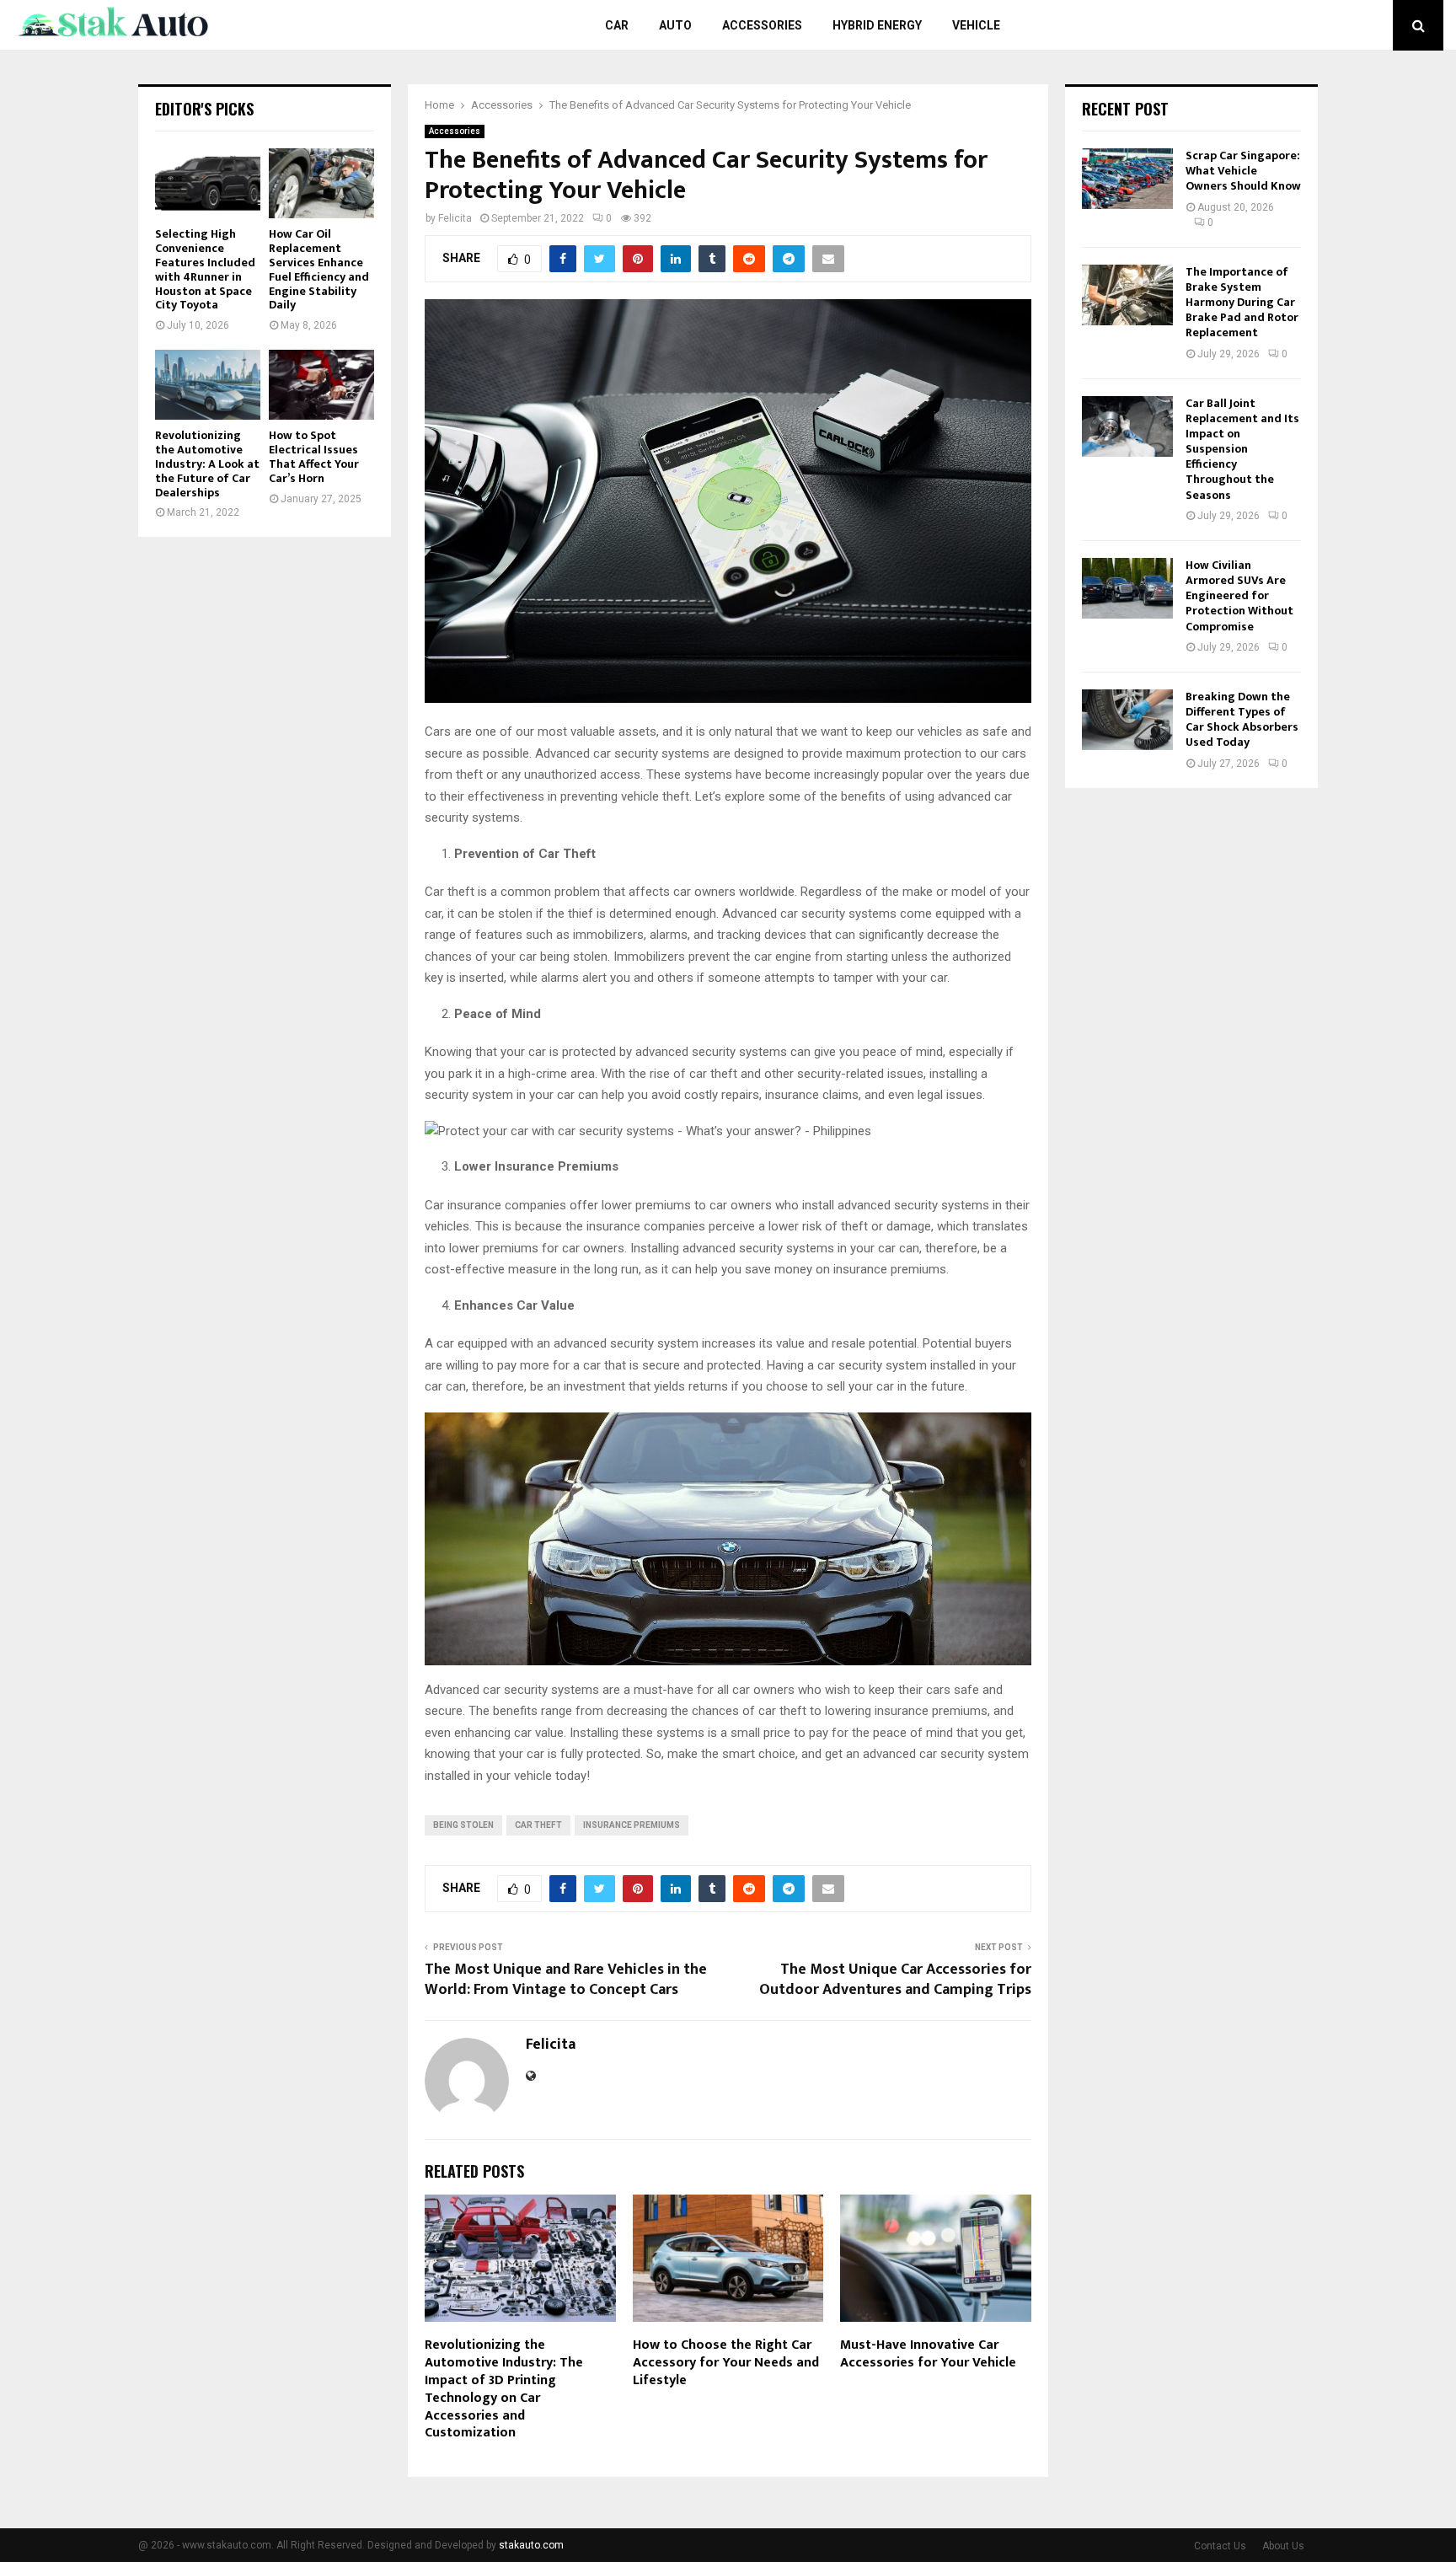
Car (617, 25)
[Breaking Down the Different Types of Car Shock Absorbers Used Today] (1127, 720)
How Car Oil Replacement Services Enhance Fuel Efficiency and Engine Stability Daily (319, 269)
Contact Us (1220, 2546)
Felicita (455, 218)
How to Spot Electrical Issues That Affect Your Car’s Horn (314, 456)
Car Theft (538, 1825)
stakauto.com (531, 2545)
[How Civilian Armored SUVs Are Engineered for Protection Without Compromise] (1127, 588)
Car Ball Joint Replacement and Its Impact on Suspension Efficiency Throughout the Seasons (1242, 449)
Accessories (762, 25)
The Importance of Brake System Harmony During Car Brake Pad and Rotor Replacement (1242, 303)
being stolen (463, 1825)
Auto (675, 25)
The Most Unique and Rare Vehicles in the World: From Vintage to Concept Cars (566, 1980)
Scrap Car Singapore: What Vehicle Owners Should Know (1243, 171)
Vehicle (976, 25)
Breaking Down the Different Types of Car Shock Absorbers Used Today (1242, 720)
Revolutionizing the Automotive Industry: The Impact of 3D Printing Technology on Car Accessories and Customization (504, 2389)
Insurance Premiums (632, 1825)
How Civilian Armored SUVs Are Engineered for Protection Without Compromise (1239, 596)
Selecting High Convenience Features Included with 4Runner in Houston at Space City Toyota (205, 269)
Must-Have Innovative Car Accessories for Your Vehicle (928, 2354)
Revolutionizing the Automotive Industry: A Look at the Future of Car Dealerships (207, 464)
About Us (1283, 2546)
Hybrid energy (877, 25)
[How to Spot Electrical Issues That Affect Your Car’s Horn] (321, 385)
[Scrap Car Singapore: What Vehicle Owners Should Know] (1127, 179)
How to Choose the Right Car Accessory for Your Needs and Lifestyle (726, 2363)
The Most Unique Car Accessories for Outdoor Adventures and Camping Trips (895, 1980)
